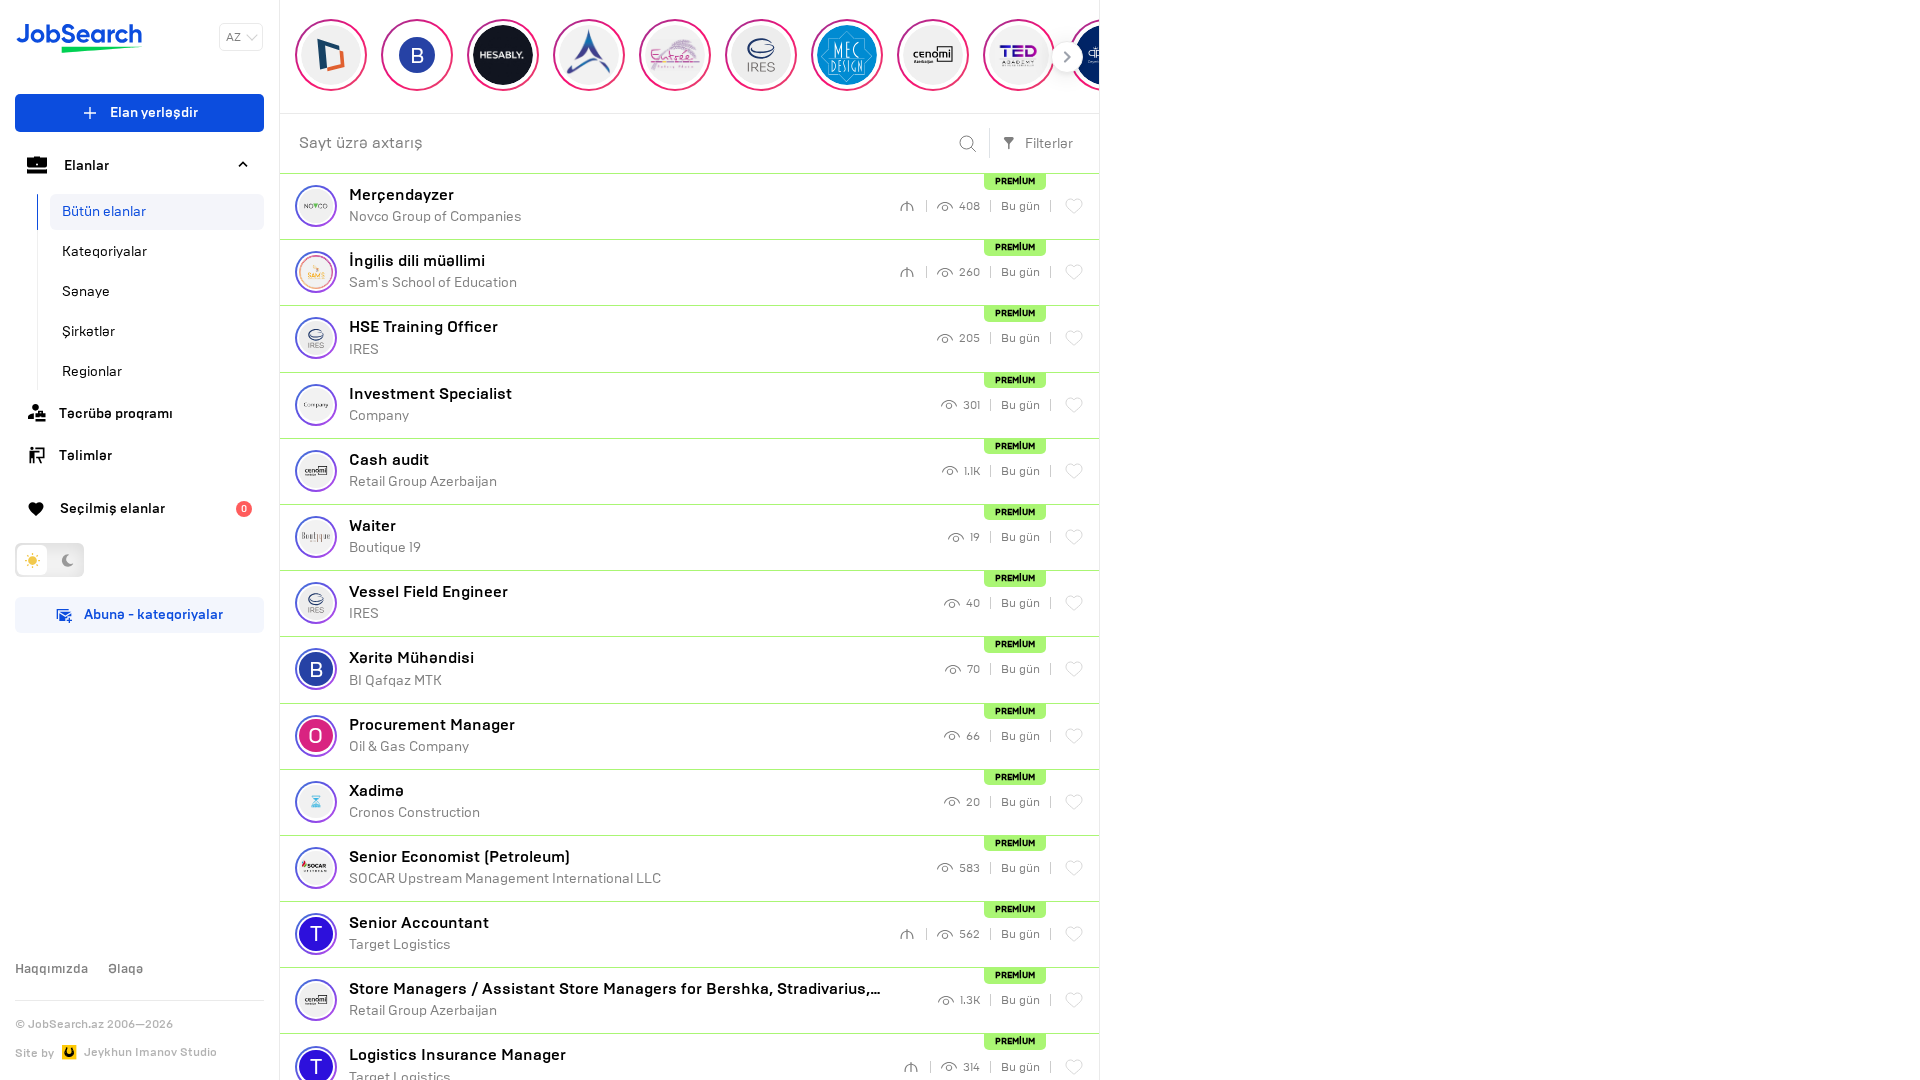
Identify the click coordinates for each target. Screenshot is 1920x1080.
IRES (423, 337)
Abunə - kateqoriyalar (153, 614)
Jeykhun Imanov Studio (150, 1052)
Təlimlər (85, 455)
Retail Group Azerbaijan (423, 470)
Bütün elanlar (104, 211)
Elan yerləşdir (154, 112)
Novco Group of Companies (435, 205)
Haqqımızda (51, 969)
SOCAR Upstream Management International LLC (505, 867)
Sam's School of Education (433, 271)
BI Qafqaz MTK (411, 668)
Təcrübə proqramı (116, 413)
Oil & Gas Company (432, 735)
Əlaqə (125, 969)
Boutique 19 (385, 536)
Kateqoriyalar (104, 251)
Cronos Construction (414, 801)
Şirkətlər (88, 331)
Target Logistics (419, 933)
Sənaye (86, 291)
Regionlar (92, 371)
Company (430, 404)
